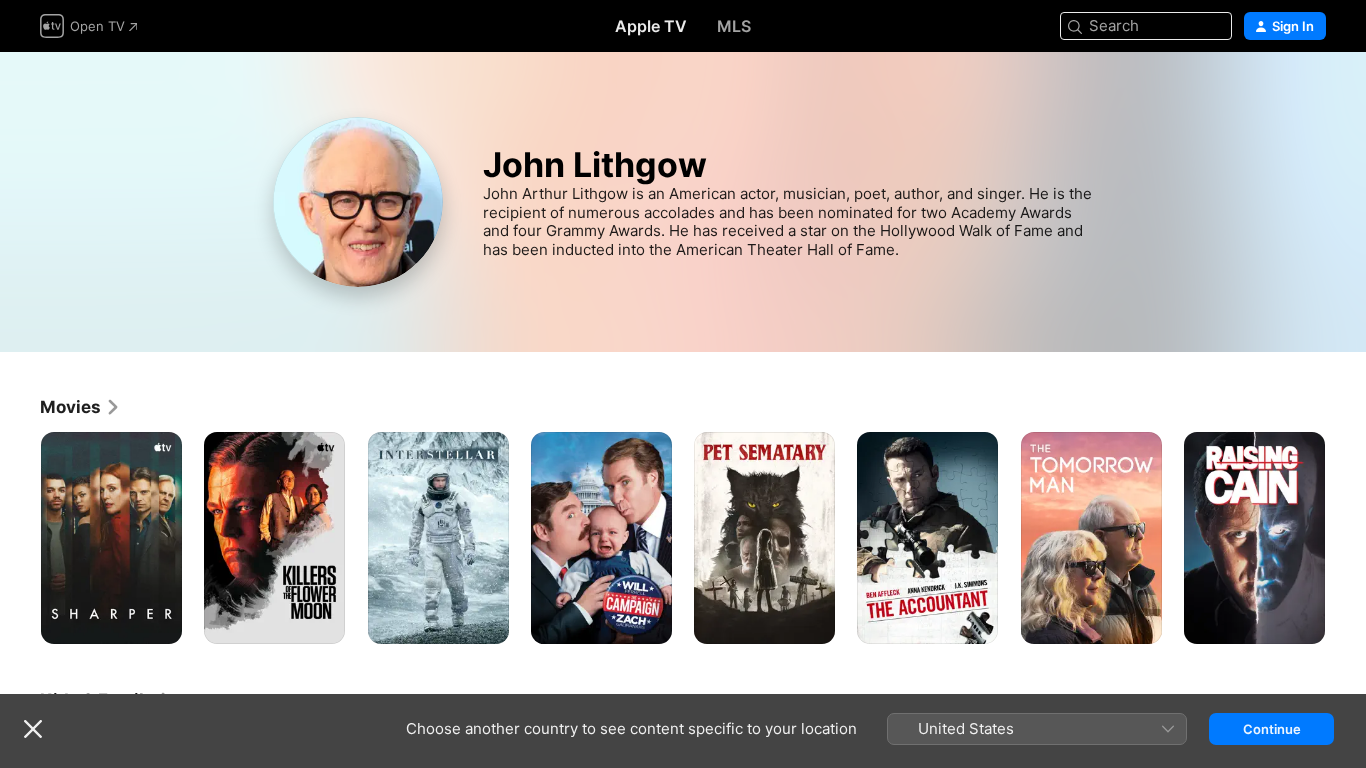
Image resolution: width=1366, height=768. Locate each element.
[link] (80, 407)
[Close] (33, 729)
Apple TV (651, 26)
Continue (1272, 729)
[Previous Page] (20, 538)
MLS (734, 26)
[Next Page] (1346, 538)
